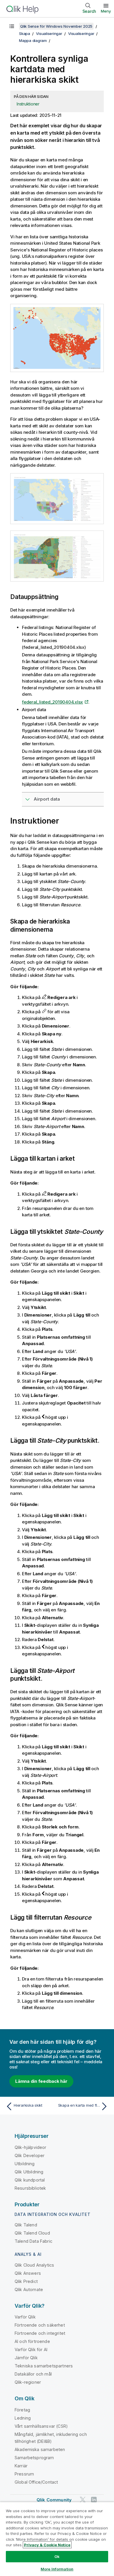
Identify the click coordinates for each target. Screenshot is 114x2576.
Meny (106, 11)
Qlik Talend (26, 2225)
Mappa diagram (33, 40)
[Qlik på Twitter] (83, 2500)
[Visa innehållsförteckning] (12, 26)
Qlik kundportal (30, 2180)
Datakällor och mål (33, 2374)
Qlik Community (54, 2500)
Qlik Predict (26, 2281)
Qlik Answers (28, 2273)
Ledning (23, 2418)
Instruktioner (28, 104)
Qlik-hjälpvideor (31, 2147)
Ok (57, 2556)
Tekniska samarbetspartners (44, 2366)
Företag (22, 2410)
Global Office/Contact (36, 2482)
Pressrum (24, 2474)
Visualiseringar (49, 34)
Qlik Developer (30, 2155)
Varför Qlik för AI (31, 2349)
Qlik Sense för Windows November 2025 (56, 26)
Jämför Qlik (26, 2358)
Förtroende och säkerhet (40, 2325)
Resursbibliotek (30, 2188)
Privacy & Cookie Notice (47, 2545)
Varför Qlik (25, 2317)
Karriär (21, 2466)
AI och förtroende (32, 2341)
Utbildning (25, 2164)
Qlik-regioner (28, 2382)
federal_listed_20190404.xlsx (52, 702)
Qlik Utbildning (29, 2172)
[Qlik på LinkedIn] (94, 2500)
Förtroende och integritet (40, 2333)
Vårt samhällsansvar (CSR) (41, 2426)
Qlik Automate (29, 2289)
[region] (57, 2539)
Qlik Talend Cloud (32, 2233)
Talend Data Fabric (33, 2241)
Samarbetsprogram (34, 2458)
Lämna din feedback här (41, 2081)
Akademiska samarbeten (40, 2449)
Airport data (47, 799)
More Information (57, 2569)
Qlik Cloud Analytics (34, 2265)
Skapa (25, 34)
